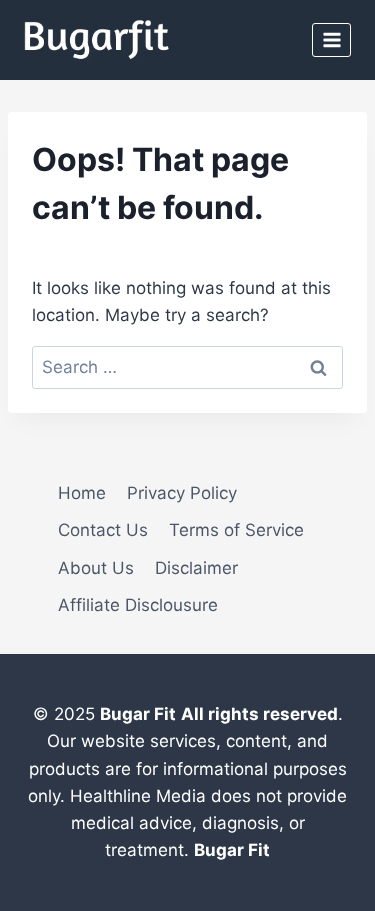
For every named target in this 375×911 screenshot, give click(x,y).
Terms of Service (236, 530)
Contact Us (103, 530)
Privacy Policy (182, 493)
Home (82, 493)
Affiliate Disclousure (138, 605)
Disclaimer (196, 568)
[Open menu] (331, 39)
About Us (96, 568)
